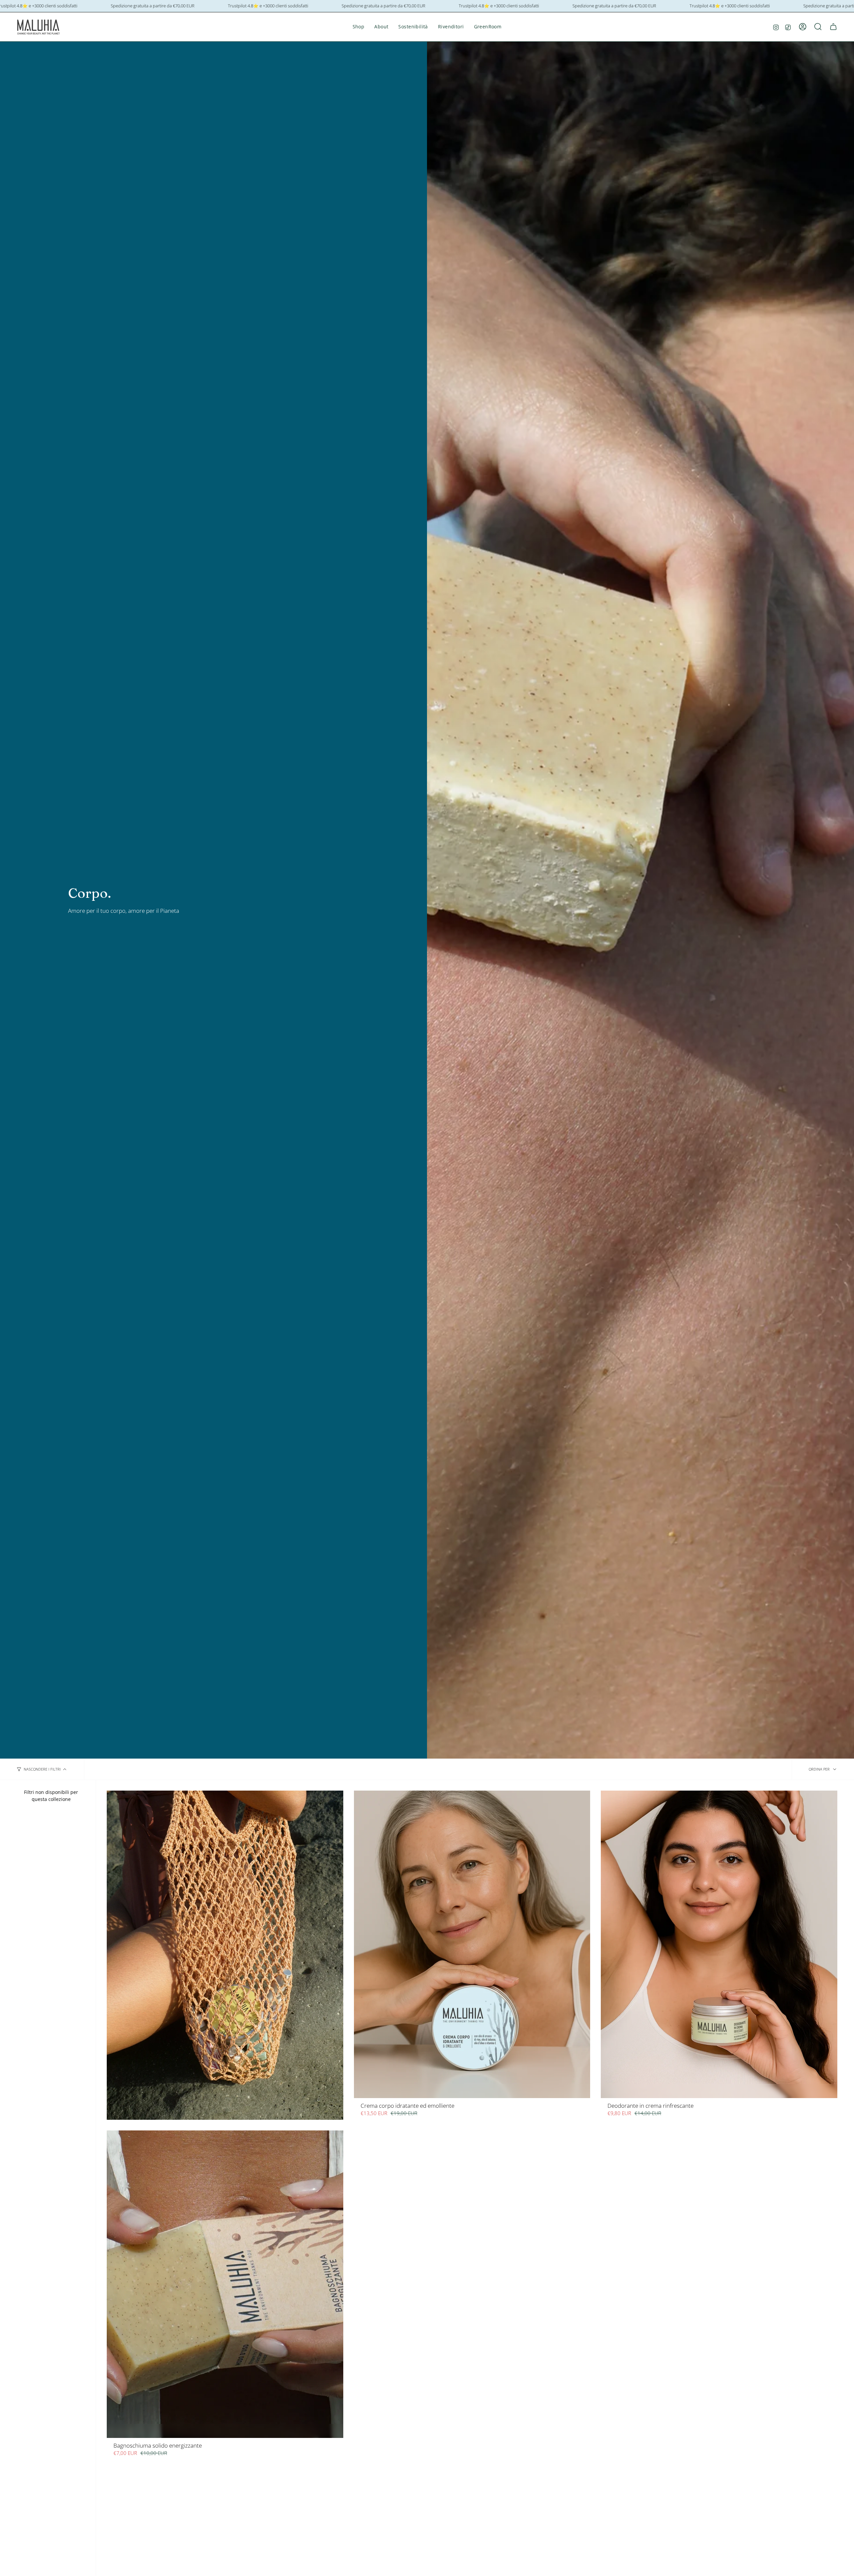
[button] (359, 27)
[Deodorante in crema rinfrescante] (719, 1944)
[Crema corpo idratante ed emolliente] (472, 1944)
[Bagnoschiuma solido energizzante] (225, 2284)
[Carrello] (833, 27)
